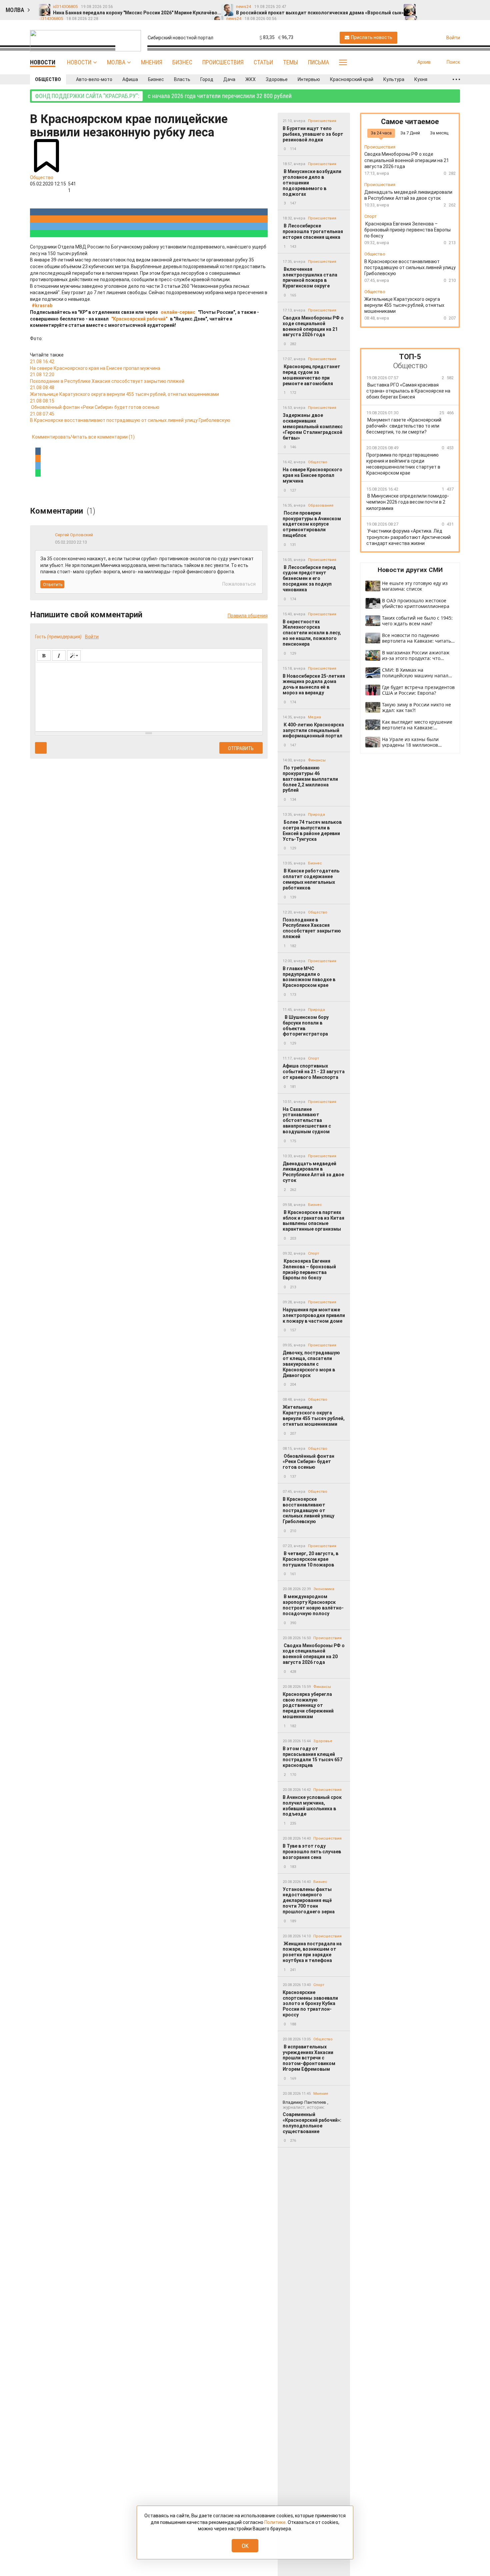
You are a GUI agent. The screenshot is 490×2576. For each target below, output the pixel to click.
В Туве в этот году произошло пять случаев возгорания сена (312, 1852)
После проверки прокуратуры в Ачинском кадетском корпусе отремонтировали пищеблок (312, 524)
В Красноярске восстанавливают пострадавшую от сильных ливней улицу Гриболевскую (308, 1510)
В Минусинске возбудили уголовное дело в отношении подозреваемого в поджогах (312, 183)
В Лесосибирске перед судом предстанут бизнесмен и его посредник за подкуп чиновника (309, 578)
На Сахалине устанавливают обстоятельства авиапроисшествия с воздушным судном (307, 1120)
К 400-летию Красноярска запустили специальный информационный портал (313, 730)
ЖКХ (250, 79)
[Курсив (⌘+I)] (59, 656)
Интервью (309, 79)
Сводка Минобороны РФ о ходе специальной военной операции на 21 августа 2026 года (313, 326)
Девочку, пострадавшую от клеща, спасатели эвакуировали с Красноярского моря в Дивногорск (311, 1364)
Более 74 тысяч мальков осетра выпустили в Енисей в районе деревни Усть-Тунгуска (312, 830)
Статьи (263, 62)
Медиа (314, 717)
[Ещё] (456, 79)
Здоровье (277, 79)
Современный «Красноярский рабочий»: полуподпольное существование (312, 2117)
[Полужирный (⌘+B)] (44, 656)
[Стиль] (74, 656)
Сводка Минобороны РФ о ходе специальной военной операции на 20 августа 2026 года (314, 1654)
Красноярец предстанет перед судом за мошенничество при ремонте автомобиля (311, 375)
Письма (318, 62)
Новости (79, 62)
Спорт (313, 1058)
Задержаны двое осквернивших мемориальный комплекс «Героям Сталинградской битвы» (313, 426)
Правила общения (248, 616)
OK (245, 2546)
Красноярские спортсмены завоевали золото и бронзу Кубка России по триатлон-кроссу (310, 2004)
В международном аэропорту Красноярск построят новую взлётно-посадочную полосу (313, 1605)
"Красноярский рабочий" (139, 319)
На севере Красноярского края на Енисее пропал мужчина (312, 475)
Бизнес (182, 62)
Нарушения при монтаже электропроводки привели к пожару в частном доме (314, 1315)
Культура (394, 79)
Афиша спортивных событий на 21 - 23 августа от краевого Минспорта (314, 1072)
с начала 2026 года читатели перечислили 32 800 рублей (163, 96)
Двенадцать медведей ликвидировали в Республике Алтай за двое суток (313, 1172)
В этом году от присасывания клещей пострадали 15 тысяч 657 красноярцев (312, 1757)
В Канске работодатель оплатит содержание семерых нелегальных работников (311, 879)
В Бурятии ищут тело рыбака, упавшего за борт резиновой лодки (313, 134)
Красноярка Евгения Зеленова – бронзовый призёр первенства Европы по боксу (309, 1269)
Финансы (317, 760)
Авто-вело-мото (94, 79)
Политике (275, 2522)
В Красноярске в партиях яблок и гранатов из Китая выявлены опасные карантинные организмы (313, 1221)
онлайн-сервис (178, 312)
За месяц (439, 133)
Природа (316, 815)
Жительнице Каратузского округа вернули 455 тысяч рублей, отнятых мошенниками (314, 1415)
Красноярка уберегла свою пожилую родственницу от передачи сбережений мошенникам (308, 1705)
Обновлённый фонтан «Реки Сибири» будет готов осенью (308, 1462)
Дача (229, 79)
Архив (424, 62)
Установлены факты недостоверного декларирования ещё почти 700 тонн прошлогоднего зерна (309, 1900)
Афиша (130, 79)
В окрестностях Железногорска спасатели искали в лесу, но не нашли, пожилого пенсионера (312, 633)
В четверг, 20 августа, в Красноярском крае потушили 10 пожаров (310, 1559)
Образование (321, 505)
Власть (182, 79)
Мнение (321, 2094)
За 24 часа (381, 133)
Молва (116, 62)
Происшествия (223, 62)
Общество (48, 79)
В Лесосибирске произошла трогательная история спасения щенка (313, 231)
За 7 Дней (410, 133)
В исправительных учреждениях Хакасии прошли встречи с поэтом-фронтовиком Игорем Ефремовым (309, 2058)
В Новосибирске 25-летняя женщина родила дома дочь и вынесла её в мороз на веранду (314, 684)
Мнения (152, 62)
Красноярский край (352, 79)
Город (207, 79)
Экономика (324, 1589)
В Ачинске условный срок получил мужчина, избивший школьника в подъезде (312, 1806)
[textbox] (149, 696)
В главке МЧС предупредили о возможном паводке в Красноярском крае (309, 977)
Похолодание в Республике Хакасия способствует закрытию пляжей (312, 928)
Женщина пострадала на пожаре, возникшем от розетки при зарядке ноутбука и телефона (312, 1952)
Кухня (421, 79)
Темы (290, 62)
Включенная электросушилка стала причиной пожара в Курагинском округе (310, 277)
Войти (92, 637)
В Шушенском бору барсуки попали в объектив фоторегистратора (306, 1026)
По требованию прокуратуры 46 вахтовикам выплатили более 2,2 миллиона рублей (310, 779)
